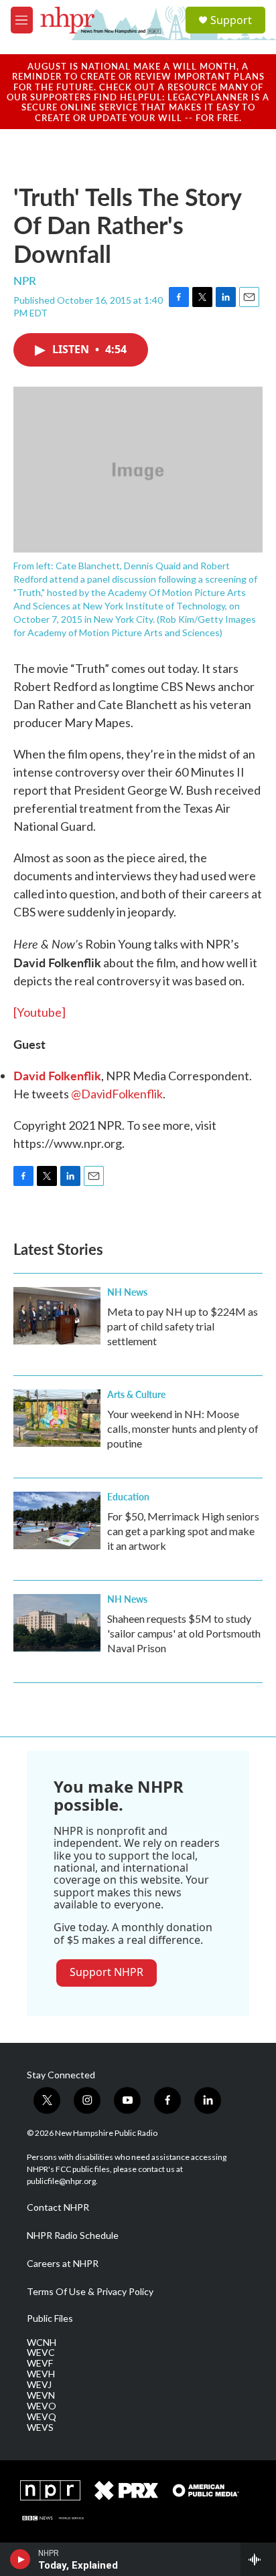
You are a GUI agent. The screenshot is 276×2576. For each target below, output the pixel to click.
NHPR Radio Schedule (73, 2236)
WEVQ (42, 2417)
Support (231, 20)
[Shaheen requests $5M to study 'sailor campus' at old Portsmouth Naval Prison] (57, 1623)
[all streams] (258, 2559)
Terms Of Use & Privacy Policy (90, 2292)
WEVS (40, 2428)
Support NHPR (107, 1972)
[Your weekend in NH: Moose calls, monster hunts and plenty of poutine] (57, 1418)
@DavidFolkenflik (117, 1094)
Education (128, 1496)
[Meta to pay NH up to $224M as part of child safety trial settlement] (57, 1316)
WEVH (41, 2374)
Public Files (50, 2318)
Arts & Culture (136, 1394)
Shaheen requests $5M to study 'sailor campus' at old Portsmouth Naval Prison (184, 1633)
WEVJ (39, 2385)
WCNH (42, 2343)
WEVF (40, 2363)
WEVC (41, 2353)
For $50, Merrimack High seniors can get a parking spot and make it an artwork (183, 1531)
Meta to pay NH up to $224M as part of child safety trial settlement (183, 1326)
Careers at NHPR (63, 2264)
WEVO (42, 2406)
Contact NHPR (58, 2207)
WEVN (41, 2395)
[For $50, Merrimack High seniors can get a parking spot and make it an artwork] (57, 1520)
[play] (20, 2559)
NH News (127, 1292)
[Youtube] (40, 1012)
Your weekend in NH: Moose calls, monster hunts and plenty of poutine (183, 1428)
